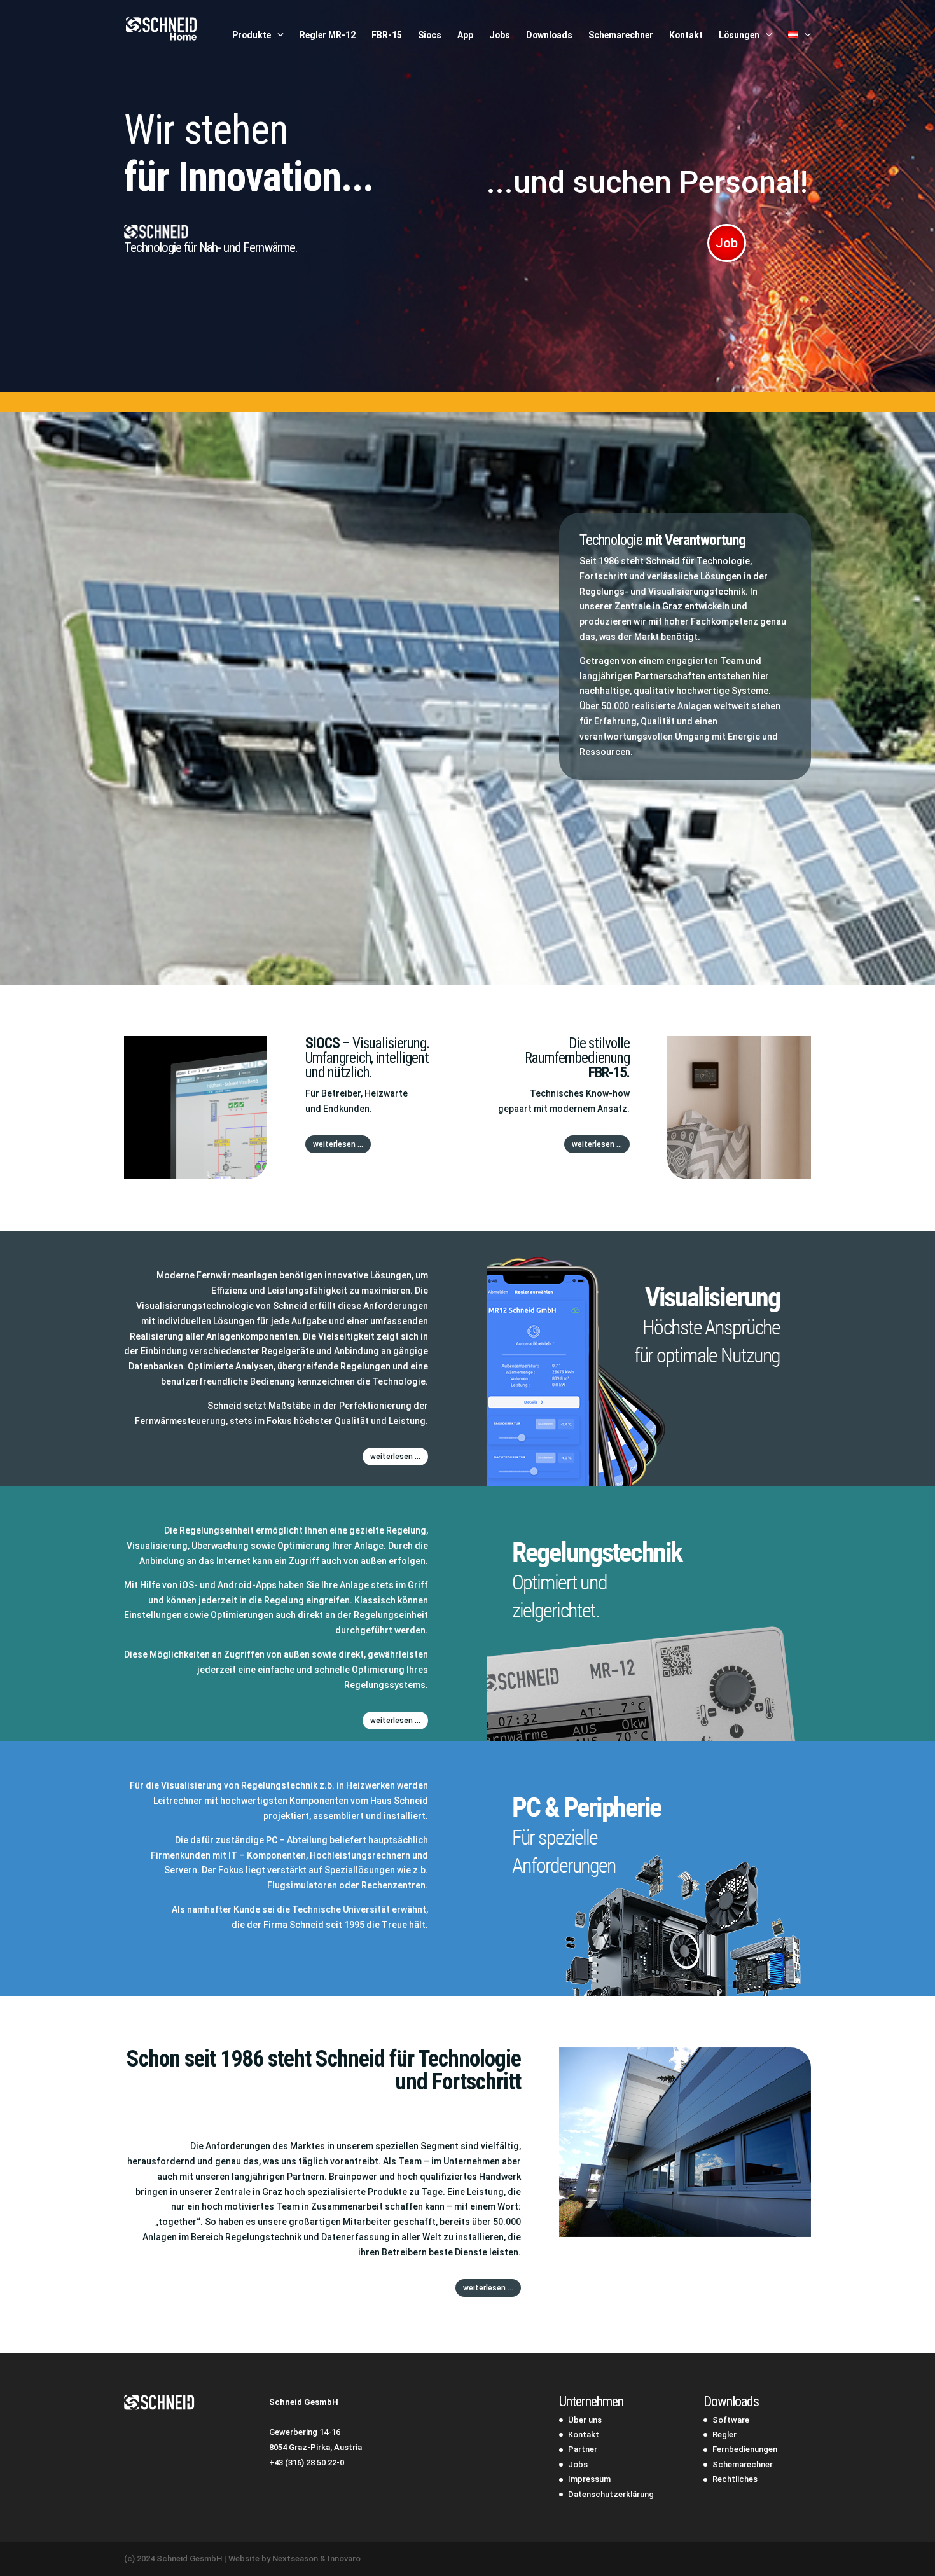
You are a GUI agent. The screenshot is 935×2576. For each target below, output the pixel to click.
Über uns (585, 2420)
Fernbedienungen (745, 2449)
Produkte (252, 35)
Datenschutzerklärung (611, 2494)
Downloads (549, 35)
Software (731, 2420)
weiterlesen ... (338, 1144)
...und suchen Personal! (647, 182)
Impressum (589, 2479)
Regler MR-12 (328, 35)
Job (727, 243)
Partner (583, 2449)
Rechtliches (735, 2479)
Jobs (500, 35)
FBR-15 (387, 35)
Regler (724, 2434)
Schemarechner (621, 35)
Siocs (430, 35)
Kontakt (686, 35)
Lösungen (739, 35)
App (465, 35)
